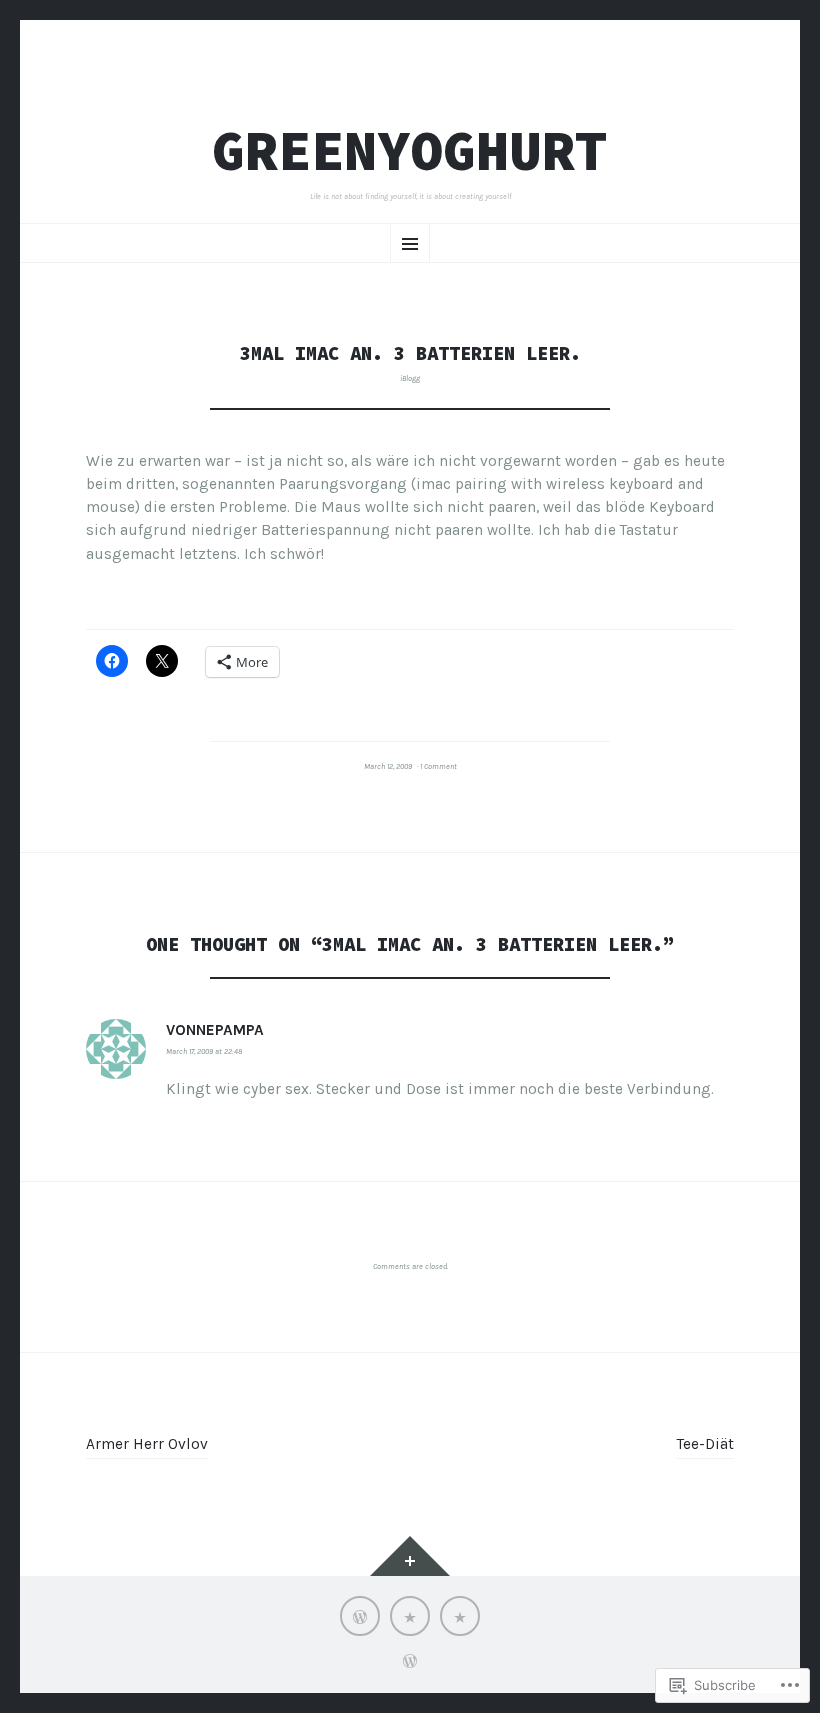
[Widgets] (410, 1556)
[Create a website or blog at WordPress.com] (410, 1663)
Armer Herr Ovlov (147, 1444)
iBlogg (410, 378)
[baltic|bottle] (410, 1616)
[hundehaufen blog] (360, 1616)
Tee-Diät (705, 1444)
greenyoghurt (410, 150)
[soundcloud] (460, 1616)
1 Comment (438, 766)
